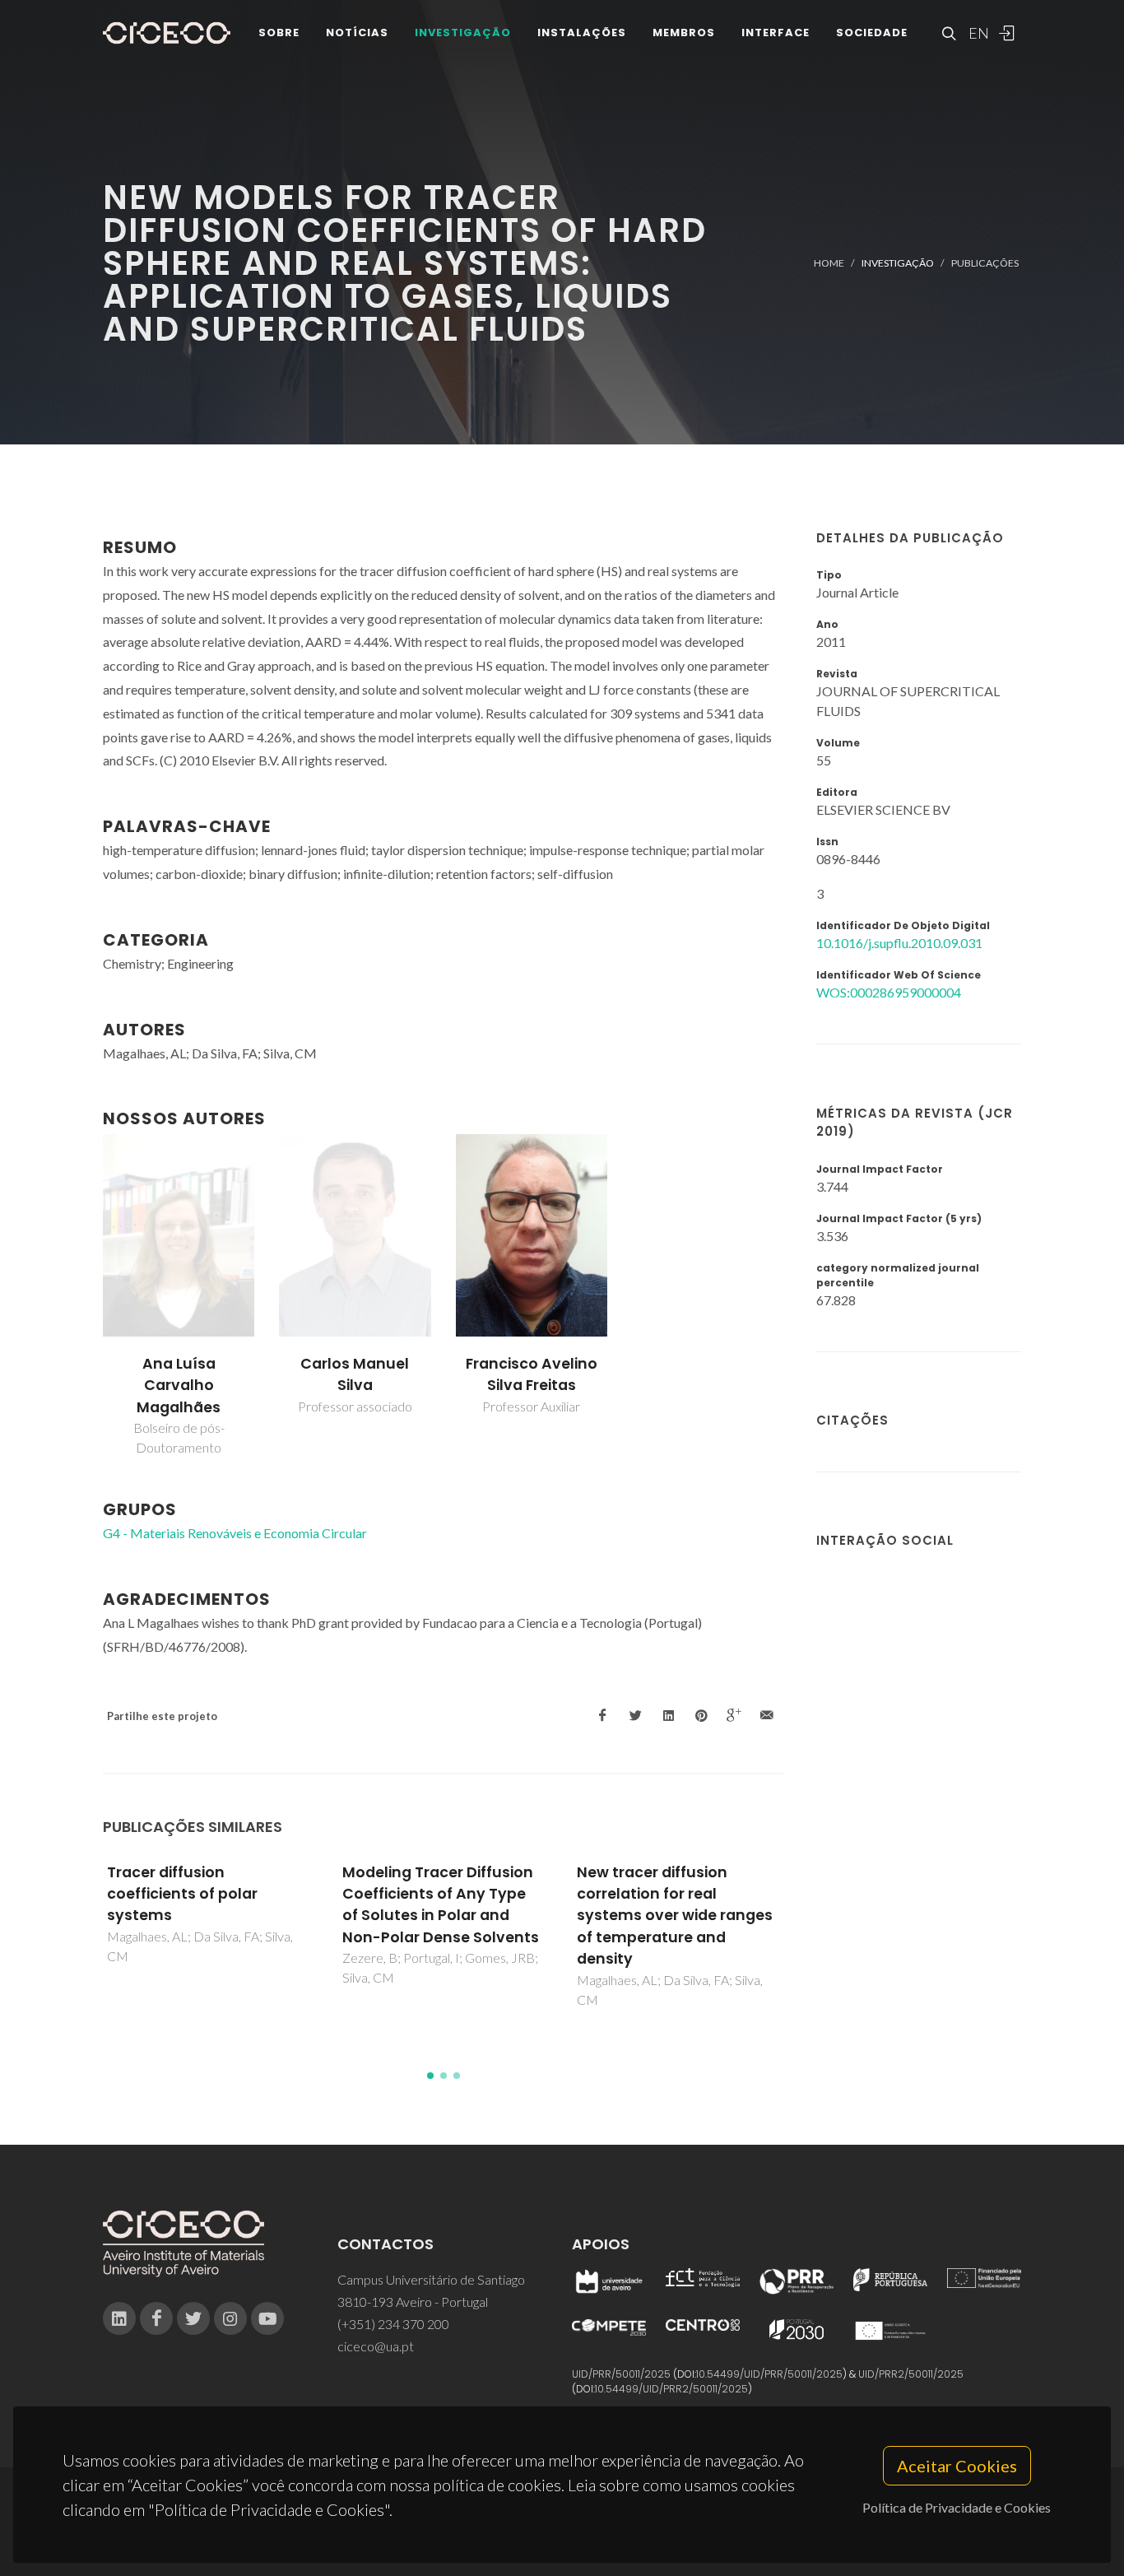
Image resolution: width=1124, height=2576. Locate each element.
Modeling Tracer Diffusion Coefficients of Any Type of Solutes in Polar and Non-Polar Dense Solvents (441, 1905)
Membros (684, 33)
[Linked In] (119, 2318)
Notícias (357, 33)
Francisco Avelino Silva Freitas (532, 1374)
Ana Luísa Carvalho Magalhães (179, 1386)
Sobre (279, 33)
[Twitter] (193, 2318)
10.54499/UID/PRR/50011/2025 (769, 2374)
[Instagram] (230, 2318)
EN (977, 33)
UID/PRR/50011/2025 (621, 2374)
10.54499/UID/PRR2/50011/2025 (671, 2389)
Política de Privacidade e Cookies (957, 2507)
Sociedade (872, 33)
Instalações (582, 33)
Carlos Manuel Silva (355, 1374)
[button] (430, 2076)
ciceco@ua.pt (376, 2346)
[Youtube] (267, 2318)
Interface (776, 33)
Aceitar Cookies (957, 2466)
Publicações (985, 263)
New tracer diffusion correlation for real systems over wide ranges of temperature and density (675, 1916)
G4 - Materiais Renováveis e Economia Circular (235, 1533)
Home (829, 263)
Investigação (463, 33)
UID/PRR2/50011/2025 (911, 2374)
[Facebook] (156, 2318)
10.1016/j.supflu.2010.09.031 (899, 943)
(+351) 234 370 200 (393, 2324)
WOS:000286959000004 (889, 992)
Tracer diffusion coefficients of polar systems (182, 1894)
